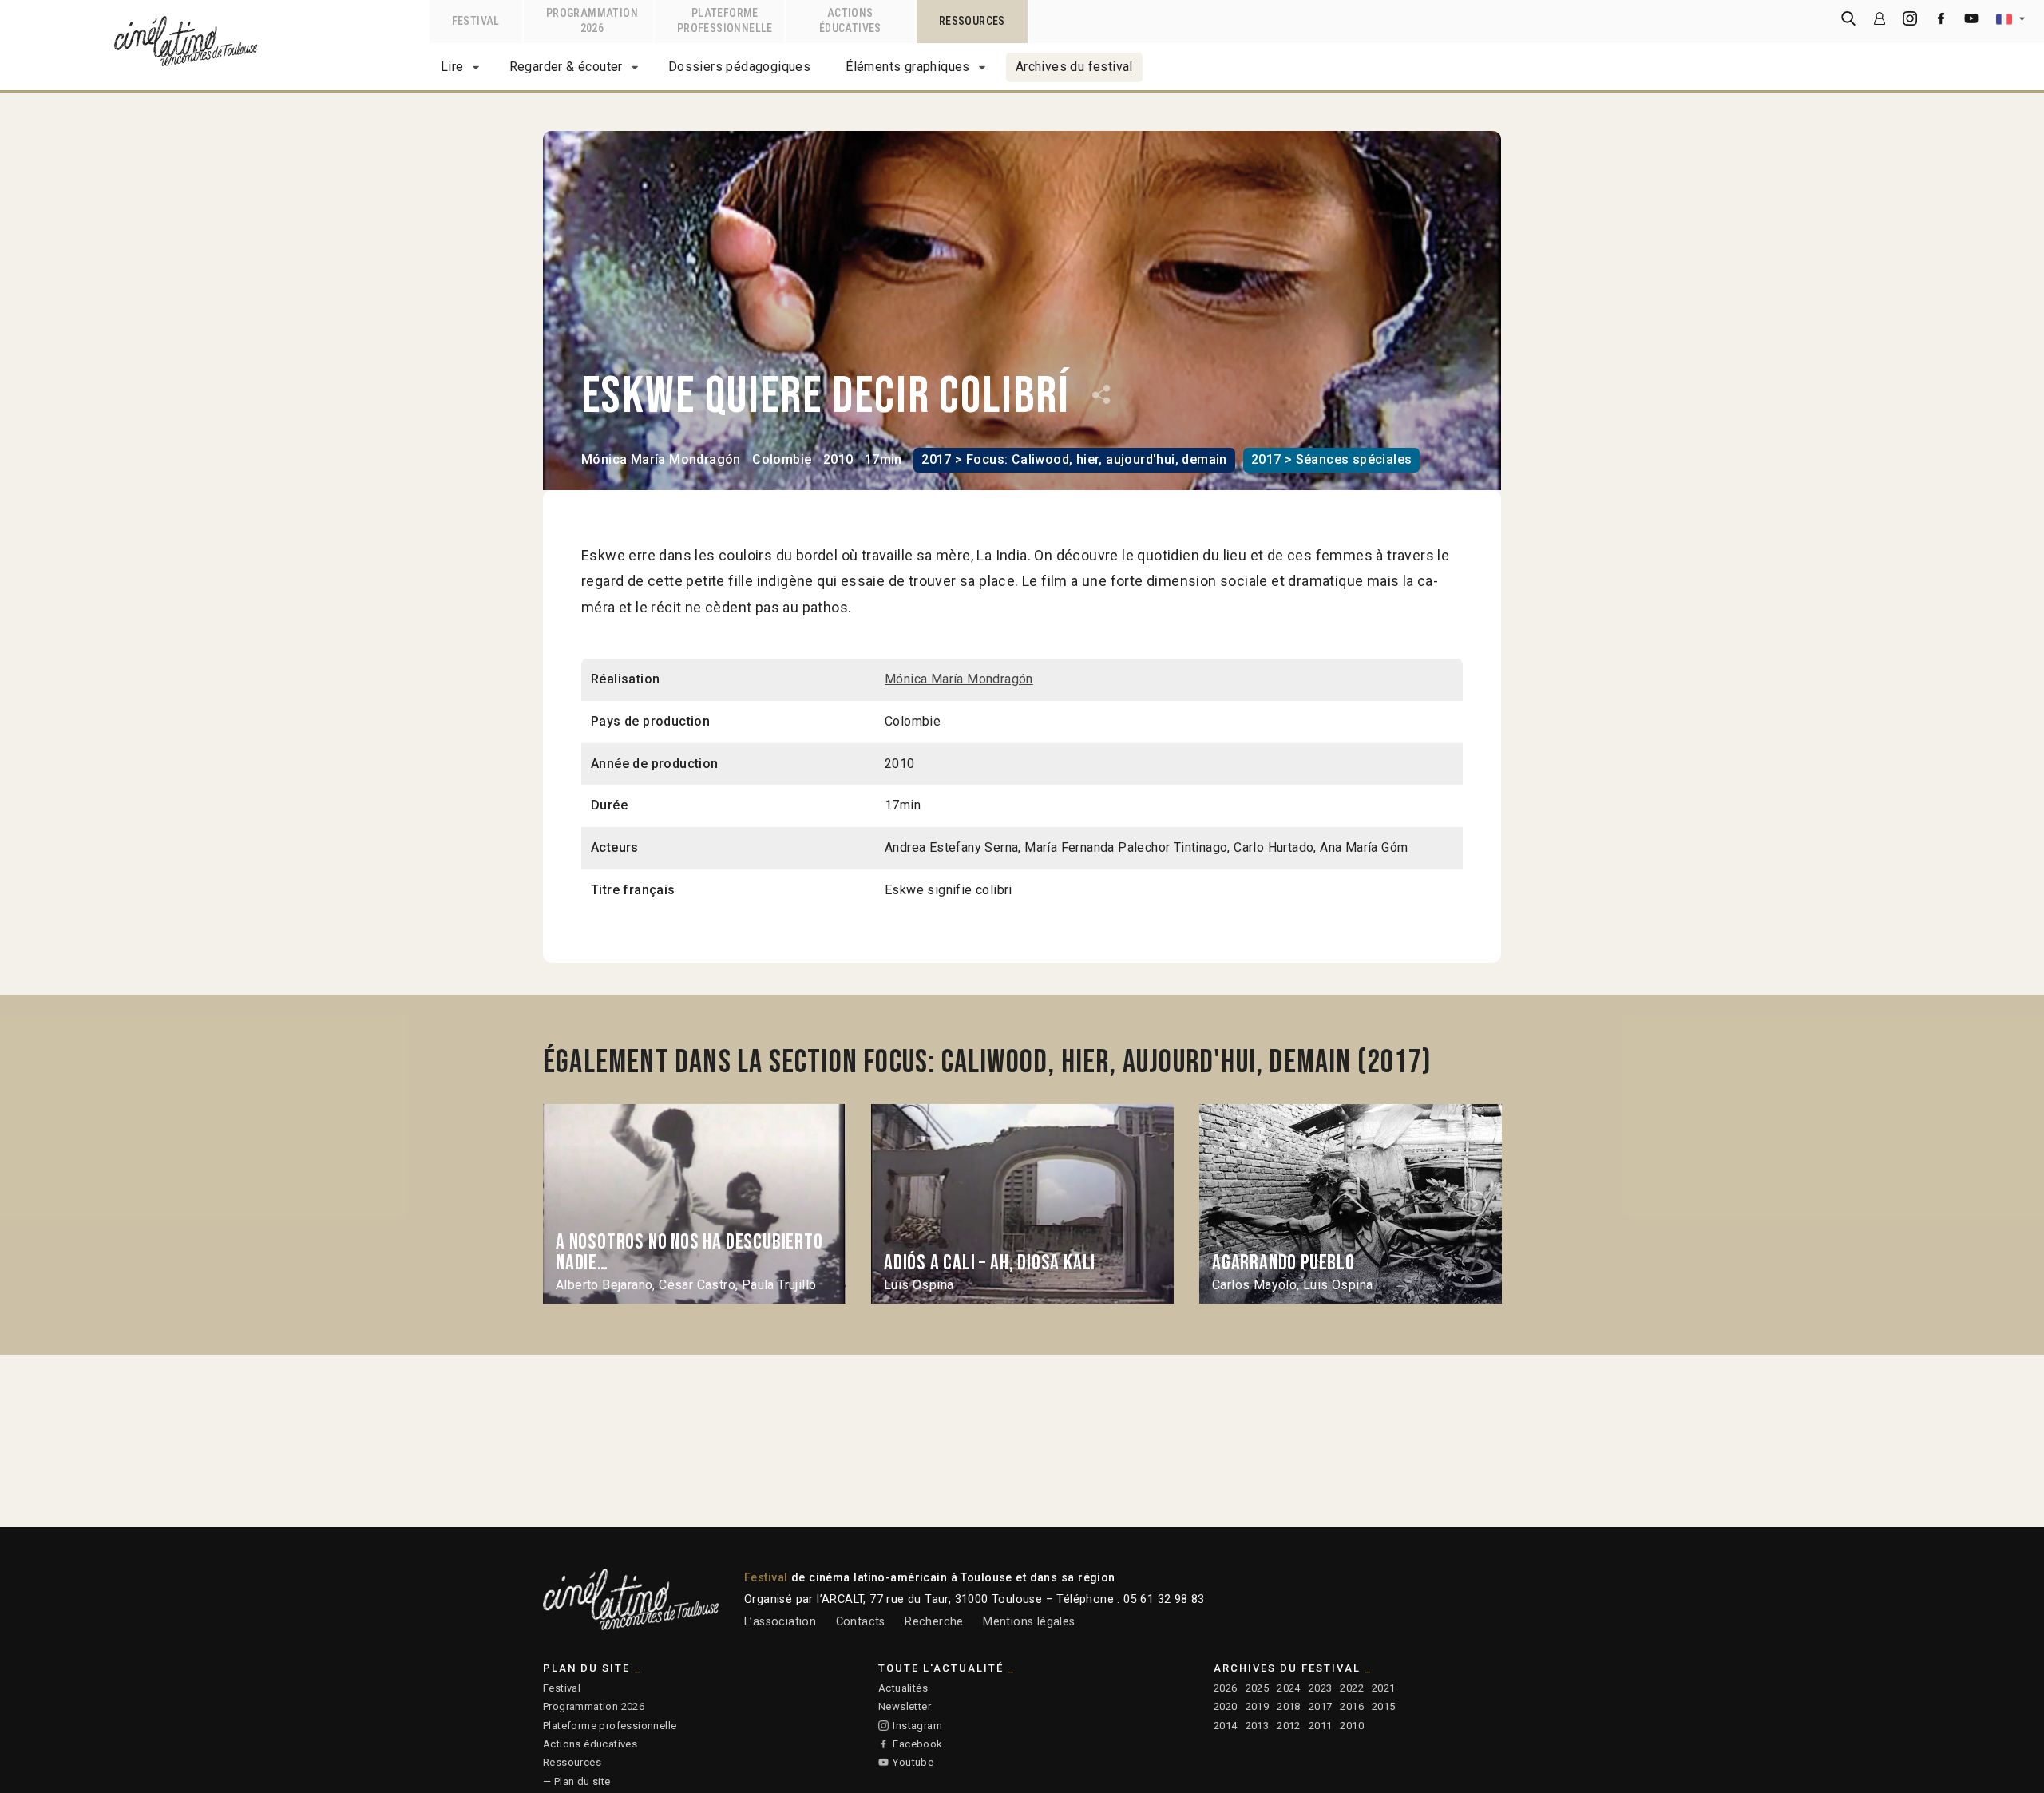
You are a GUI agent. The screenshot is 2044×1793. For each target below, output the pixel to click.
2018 (1289, 1706)
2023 (1321, 1688)
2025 (1258, 1688)
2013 (1258, 1726)
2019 (1258, 1706)
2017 (1321, 1706)
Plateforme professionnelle (610, 1726)
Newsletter (905, 1706)
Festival (562, 1688)
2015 (1384, 1706)
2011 (1321, 1726)
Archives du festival (1074, 67)
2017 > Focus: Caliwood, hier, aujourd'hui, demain (1074, 459)
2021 (1384, 1688)
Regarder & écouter (566, 67)
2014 (1226, 1726)
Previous (569, 1203)
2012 (1289, 1726)
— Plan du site (577, 1781)
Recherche (934, 1622)
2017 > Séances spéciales (1332, 459)
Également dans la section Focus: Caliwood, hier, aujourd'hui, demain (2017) (987, 1063)
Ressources (572, 1762)
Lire (452, 67)
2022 (1352, 1688)
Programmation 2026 (594, 1706)
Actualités (903, 1688)
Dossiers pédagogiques (739, 67)
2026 (1226, 1688)
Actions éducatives (590, 1744)
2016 (1352, 1706)
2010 (1352, 1726)
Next (1476, 1203)
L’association (780, 1622)
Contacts (861, 1622)
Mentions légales (1029, 1622)
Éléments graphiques (908, 67)
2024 (1289, 1688)
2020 (1226, 1706)
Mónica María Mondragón (661, 459)
